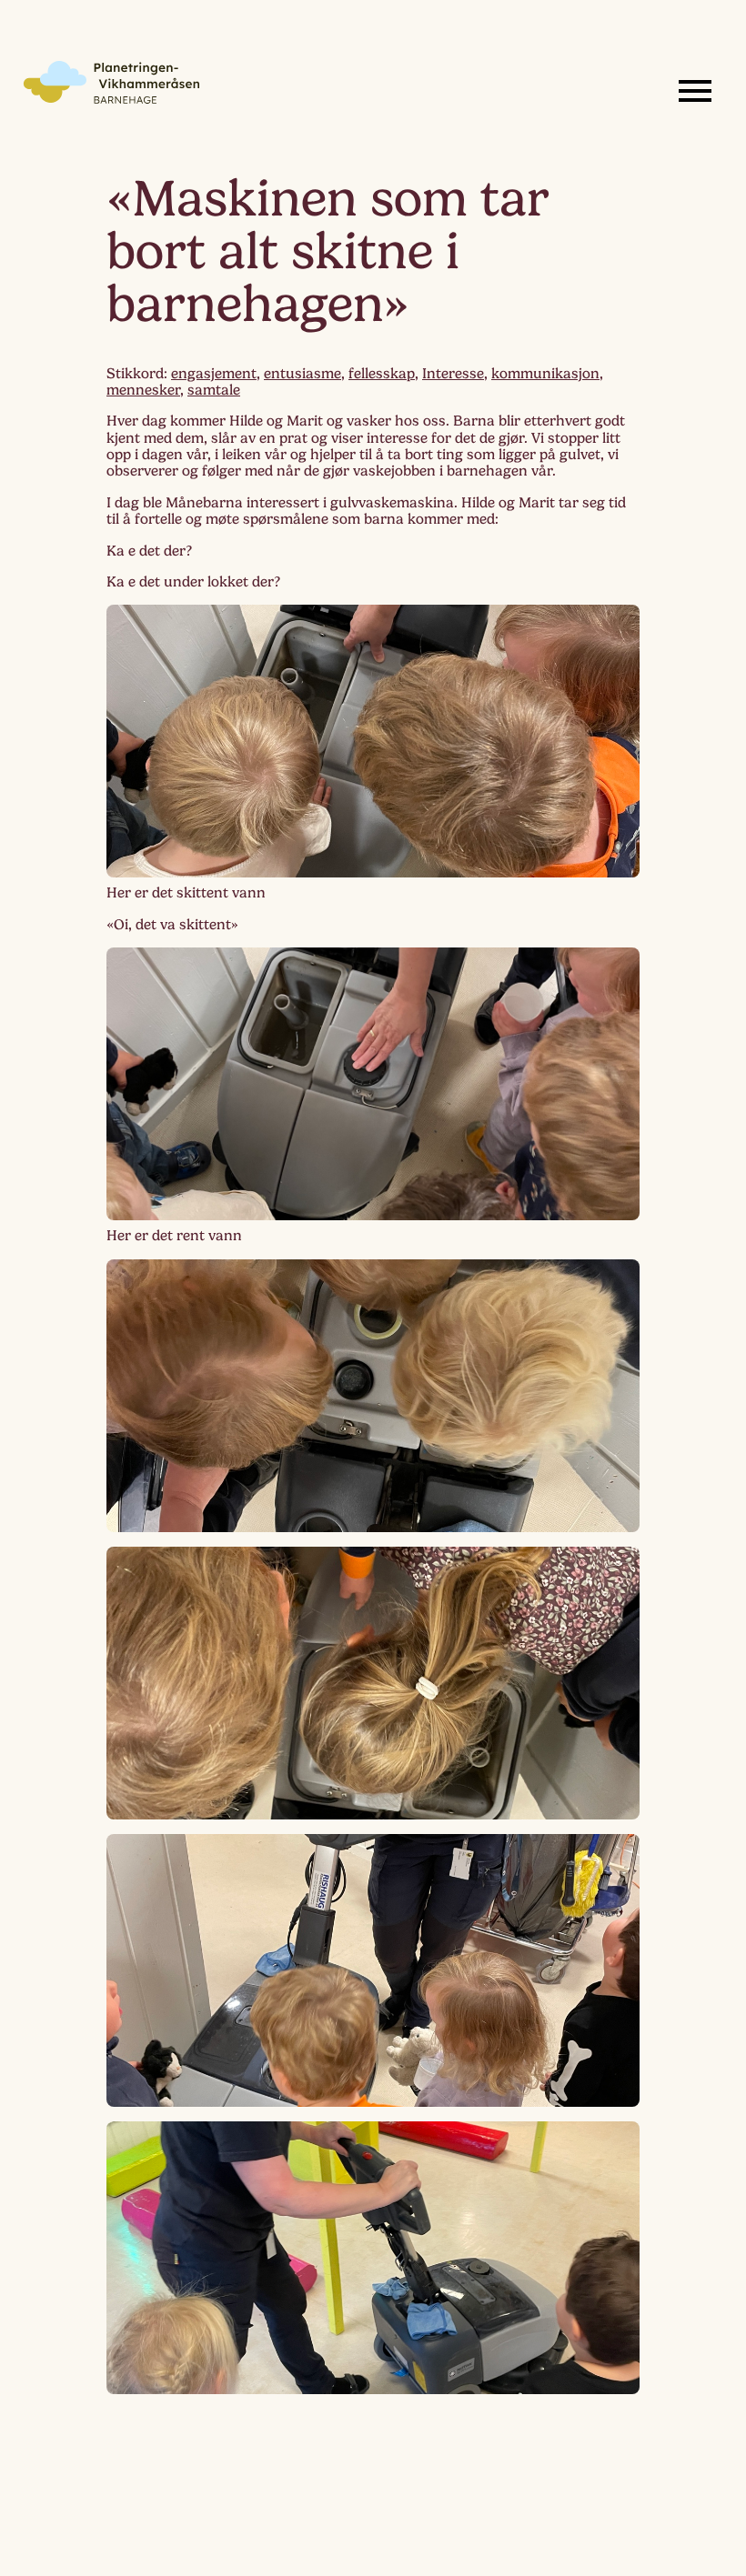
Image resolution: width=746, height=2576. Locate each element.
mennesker (143, 390)
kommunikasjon (545, 374)
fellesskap (382, 374)
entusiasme (302, 374)
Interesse (453, 374)
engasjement (214, 374)
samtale (214, 390)
